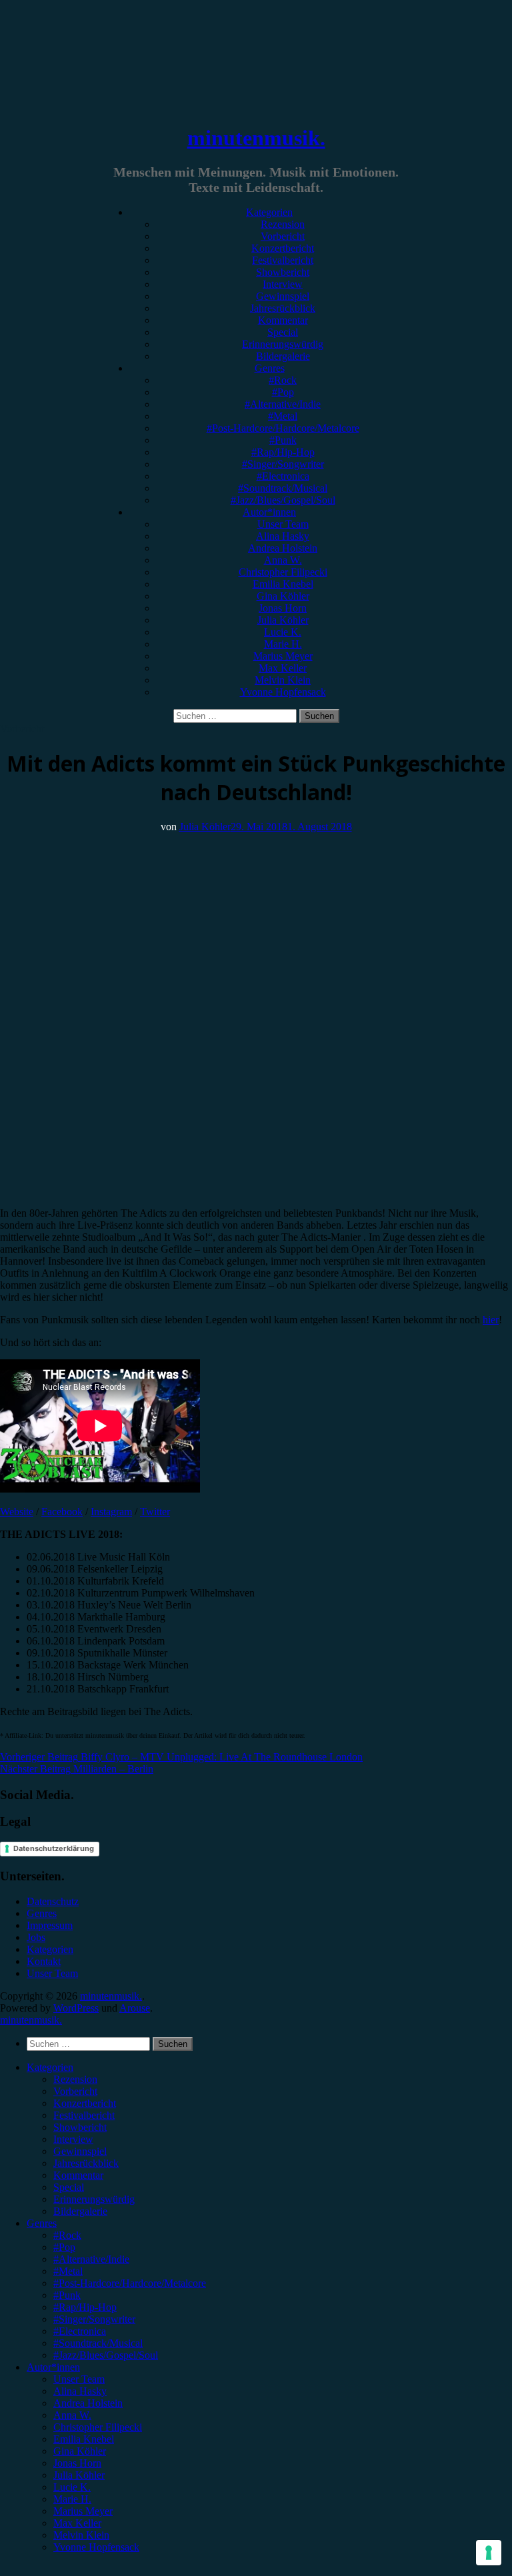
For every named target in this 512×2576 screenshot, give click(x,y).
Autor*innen (269, 512)
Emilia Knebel (283, 584)
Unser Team (283, 524)
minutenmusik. (256, 138)
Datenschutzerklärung (54, 1848)
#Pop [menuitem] (64, 2247)
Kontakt (44, 1961)
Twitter (155, 1512)
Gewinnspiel (283, 296)
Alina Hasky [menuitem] (80, 2391)
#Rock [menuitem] (67, 2235)
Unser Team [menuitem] (79, 2379)
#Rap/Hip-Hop (283, 452)
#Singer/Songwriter (283, 464)
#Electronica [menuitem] (80, 2331)
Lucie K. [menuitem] (72, 2487)
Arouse (135, 2008)
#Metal (283, 416)
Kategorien (269, 212)
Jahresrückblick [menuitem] (86, 2163)
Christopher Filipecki (283, 572)
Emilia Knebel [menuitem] (84, 2439)
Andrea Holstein (283, 548)
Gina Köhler (283, 596)
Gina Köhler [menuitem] (80, 2451)
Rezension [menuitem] (75, 2079)
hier (491, 1320)
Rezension (283, 224)
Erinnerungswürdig (283, 344)
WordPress (76, 2008)
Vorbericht (283, 236)
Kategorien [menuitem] (50, 2067)
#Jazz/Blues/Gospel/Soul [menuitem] (106, 2355)
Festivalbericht (283, 260)
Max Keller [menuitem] (77, 2523)
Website (17, 1512)
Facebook (62, 1512)
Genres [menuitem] (42, 2223)
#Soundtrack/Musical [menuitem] (98, 2343)
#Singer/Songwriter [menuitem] (94, 2319)
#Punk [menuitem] (67, 2295)
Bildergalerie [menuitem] (80, 2211)
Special (283, 332)
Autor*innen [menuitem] (53, 2367)
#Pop (283, 392)
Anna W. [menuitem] (72, 2415)
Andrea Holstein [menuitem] (88, 2403)
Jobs (36, 1937)
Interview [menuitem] (73, 2139)
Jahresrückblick (283, 308)
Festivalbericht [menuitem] (84, 2115)
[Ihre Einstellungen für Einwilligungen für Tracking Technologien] (489, 2553)
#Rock (283, 380)
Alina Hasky (283, 536)
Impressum (50, 1925)
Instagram (111, 1512)
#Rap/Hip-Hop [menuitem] (85, 2307)
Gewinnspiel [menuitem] (80, 2151)
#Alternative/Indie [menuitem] (91, 2259)
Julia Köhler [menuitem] (79, 2475)
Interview (283, 284)
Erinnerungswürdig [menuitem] (94, 2199)
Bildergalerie (283, 356)
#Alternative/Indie (283, 404)
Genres (270, 368)
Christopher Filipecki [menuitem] (98, 2427)
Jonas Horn (283, 608)
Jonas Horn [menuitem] (77, 2463)
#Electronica (283, 476)
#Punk (283, 440)
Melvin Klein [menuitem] (81, 2535)
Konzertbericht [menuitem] (85, 2103)
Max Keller (283, 668)
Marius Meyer (283, 656)
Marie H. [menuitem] (72, 2499)
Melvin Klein (283, 680)
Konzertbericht (283, 248)
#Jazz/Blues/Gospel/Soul (283, 500)
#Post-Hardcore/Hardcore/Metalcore (283, 428)
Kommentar (283, 320)
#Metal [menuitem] (68, 2271)
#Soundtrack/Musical (283, 488)
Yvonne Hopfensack (283, 692)
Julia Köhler (283, 620)
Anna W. (283, 560)
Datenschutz (53, 1901)
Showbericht (283, 272)
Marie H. (283, 644)
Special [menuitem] (69, 2187)
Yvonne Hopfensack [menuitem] (96, 2547)
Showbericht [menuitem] (80, 2127)
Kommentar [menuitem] (78, 2175)
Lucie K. (283, 632)
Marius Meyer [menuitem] (83, 2511)
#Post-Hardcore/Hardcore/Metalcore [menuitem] (130, 2283)
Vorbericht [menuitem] (75, 2091)
